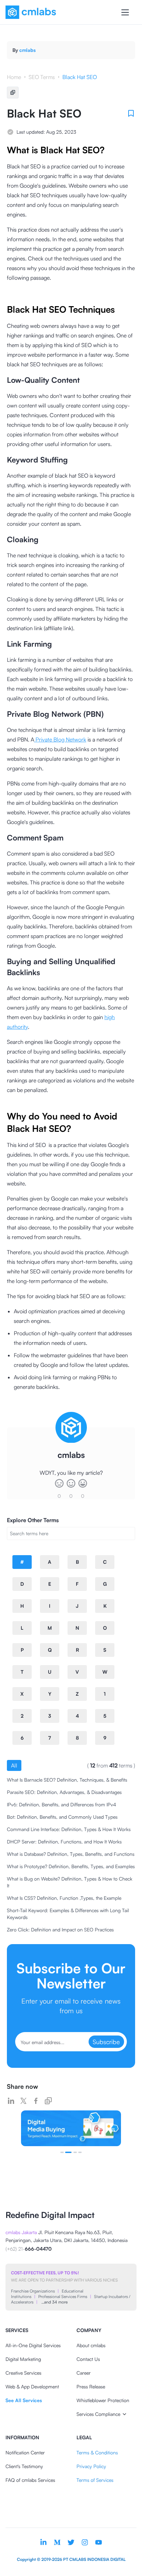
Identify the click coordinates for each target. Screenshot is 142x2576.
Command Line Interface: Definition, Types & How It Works (69, 1829)
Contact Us (88, 2359)
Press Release (91, 2387)
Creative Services (23, 2373)
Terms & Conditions (97, 2452)
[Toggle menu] (125, 12)
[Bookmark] (131, 113)
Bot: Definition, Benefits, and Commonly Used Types (62, 1817)
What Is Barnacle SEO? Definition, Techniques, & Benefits (67, 1780)
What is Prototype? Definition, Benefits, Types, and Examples (71, 1866)
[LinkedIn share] (11, 2101)
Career (84, 2373)
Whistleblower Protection (103, 2400)
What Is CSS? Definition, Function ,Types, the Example (64, 1898)
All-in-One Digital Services (33, 2345)
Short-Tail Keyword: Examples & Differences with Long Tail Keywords (68, 1914)
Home (14, 77)
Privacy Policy (91, 2466)
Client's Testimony (24, 2466)
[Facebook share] (36, 2101)
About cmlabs (91, 2345)
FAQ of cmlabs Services (30, 2480)
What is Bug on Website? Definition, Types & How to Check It (70, 1882)
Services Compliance (98, 2414)
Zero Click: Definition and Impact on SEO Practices (60, 1930)
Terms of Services (95, 2480)
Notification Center (25, 2452)
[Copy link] (48, 2101)
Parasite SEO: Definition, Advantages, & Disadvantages (64, 1792)
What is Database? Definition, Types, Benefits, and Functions (71, 1854)
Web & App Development (32, 2387)
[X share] (23, 2101)
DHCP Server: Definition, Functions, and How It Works (64, 1842)
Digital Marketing (23, 2359)
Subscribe (106, 2042)
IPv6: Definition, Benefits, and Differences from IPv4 (62, 1804)
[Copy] (13, 92)
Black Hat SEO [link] (80, 77)
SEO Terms (42, 77)
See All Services (24, 2400)
